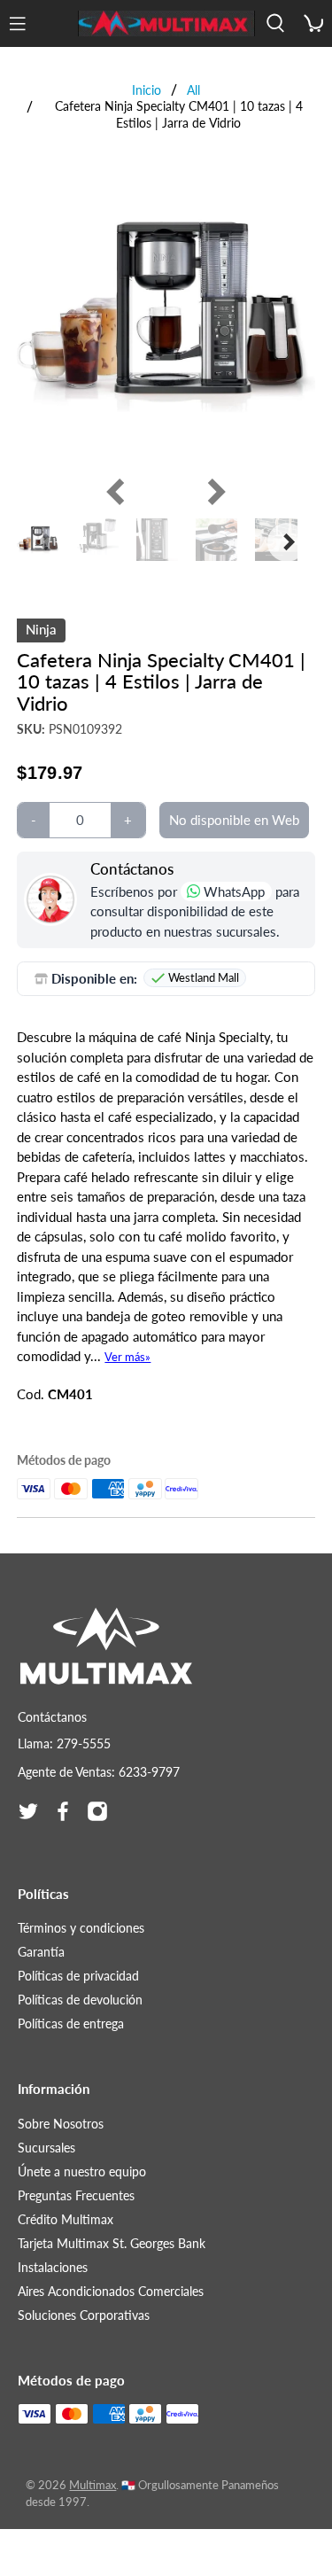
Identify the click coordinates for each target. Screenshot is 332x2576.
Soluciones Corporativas (84, 2315)
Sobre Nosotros (61, 2124)
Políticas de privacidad (78, 1976)
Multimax (93, 2485)
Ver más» (127, 1357)
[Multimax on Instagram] (97, 1811)
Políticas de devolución (80, 2000)
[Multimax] (166, 24)
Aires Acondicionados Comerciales (111, 2291)
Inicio (147, 90)
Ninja (41, 629)
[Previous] (120, 492)
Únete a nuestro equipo (82, 2171)
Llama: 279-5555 (64, 1743)
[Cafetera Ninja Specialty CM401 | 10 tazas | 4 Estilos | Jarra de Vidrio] (166, 316)
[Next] (212, 492)
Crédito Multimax (66, 2219)
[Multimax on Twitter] (28, 1811)
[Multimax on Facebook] (63, 1811)
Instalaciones (53, 2267)
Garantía (41, 1952)
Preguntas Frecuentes (76, 2195)
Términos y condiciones (81, 1928)
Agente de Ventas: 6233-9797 (99, 1772)
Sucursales (46, 2148)
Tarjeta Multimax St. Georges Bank (112, 2243)
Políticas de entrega (71, 2023)
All (193, 90)
